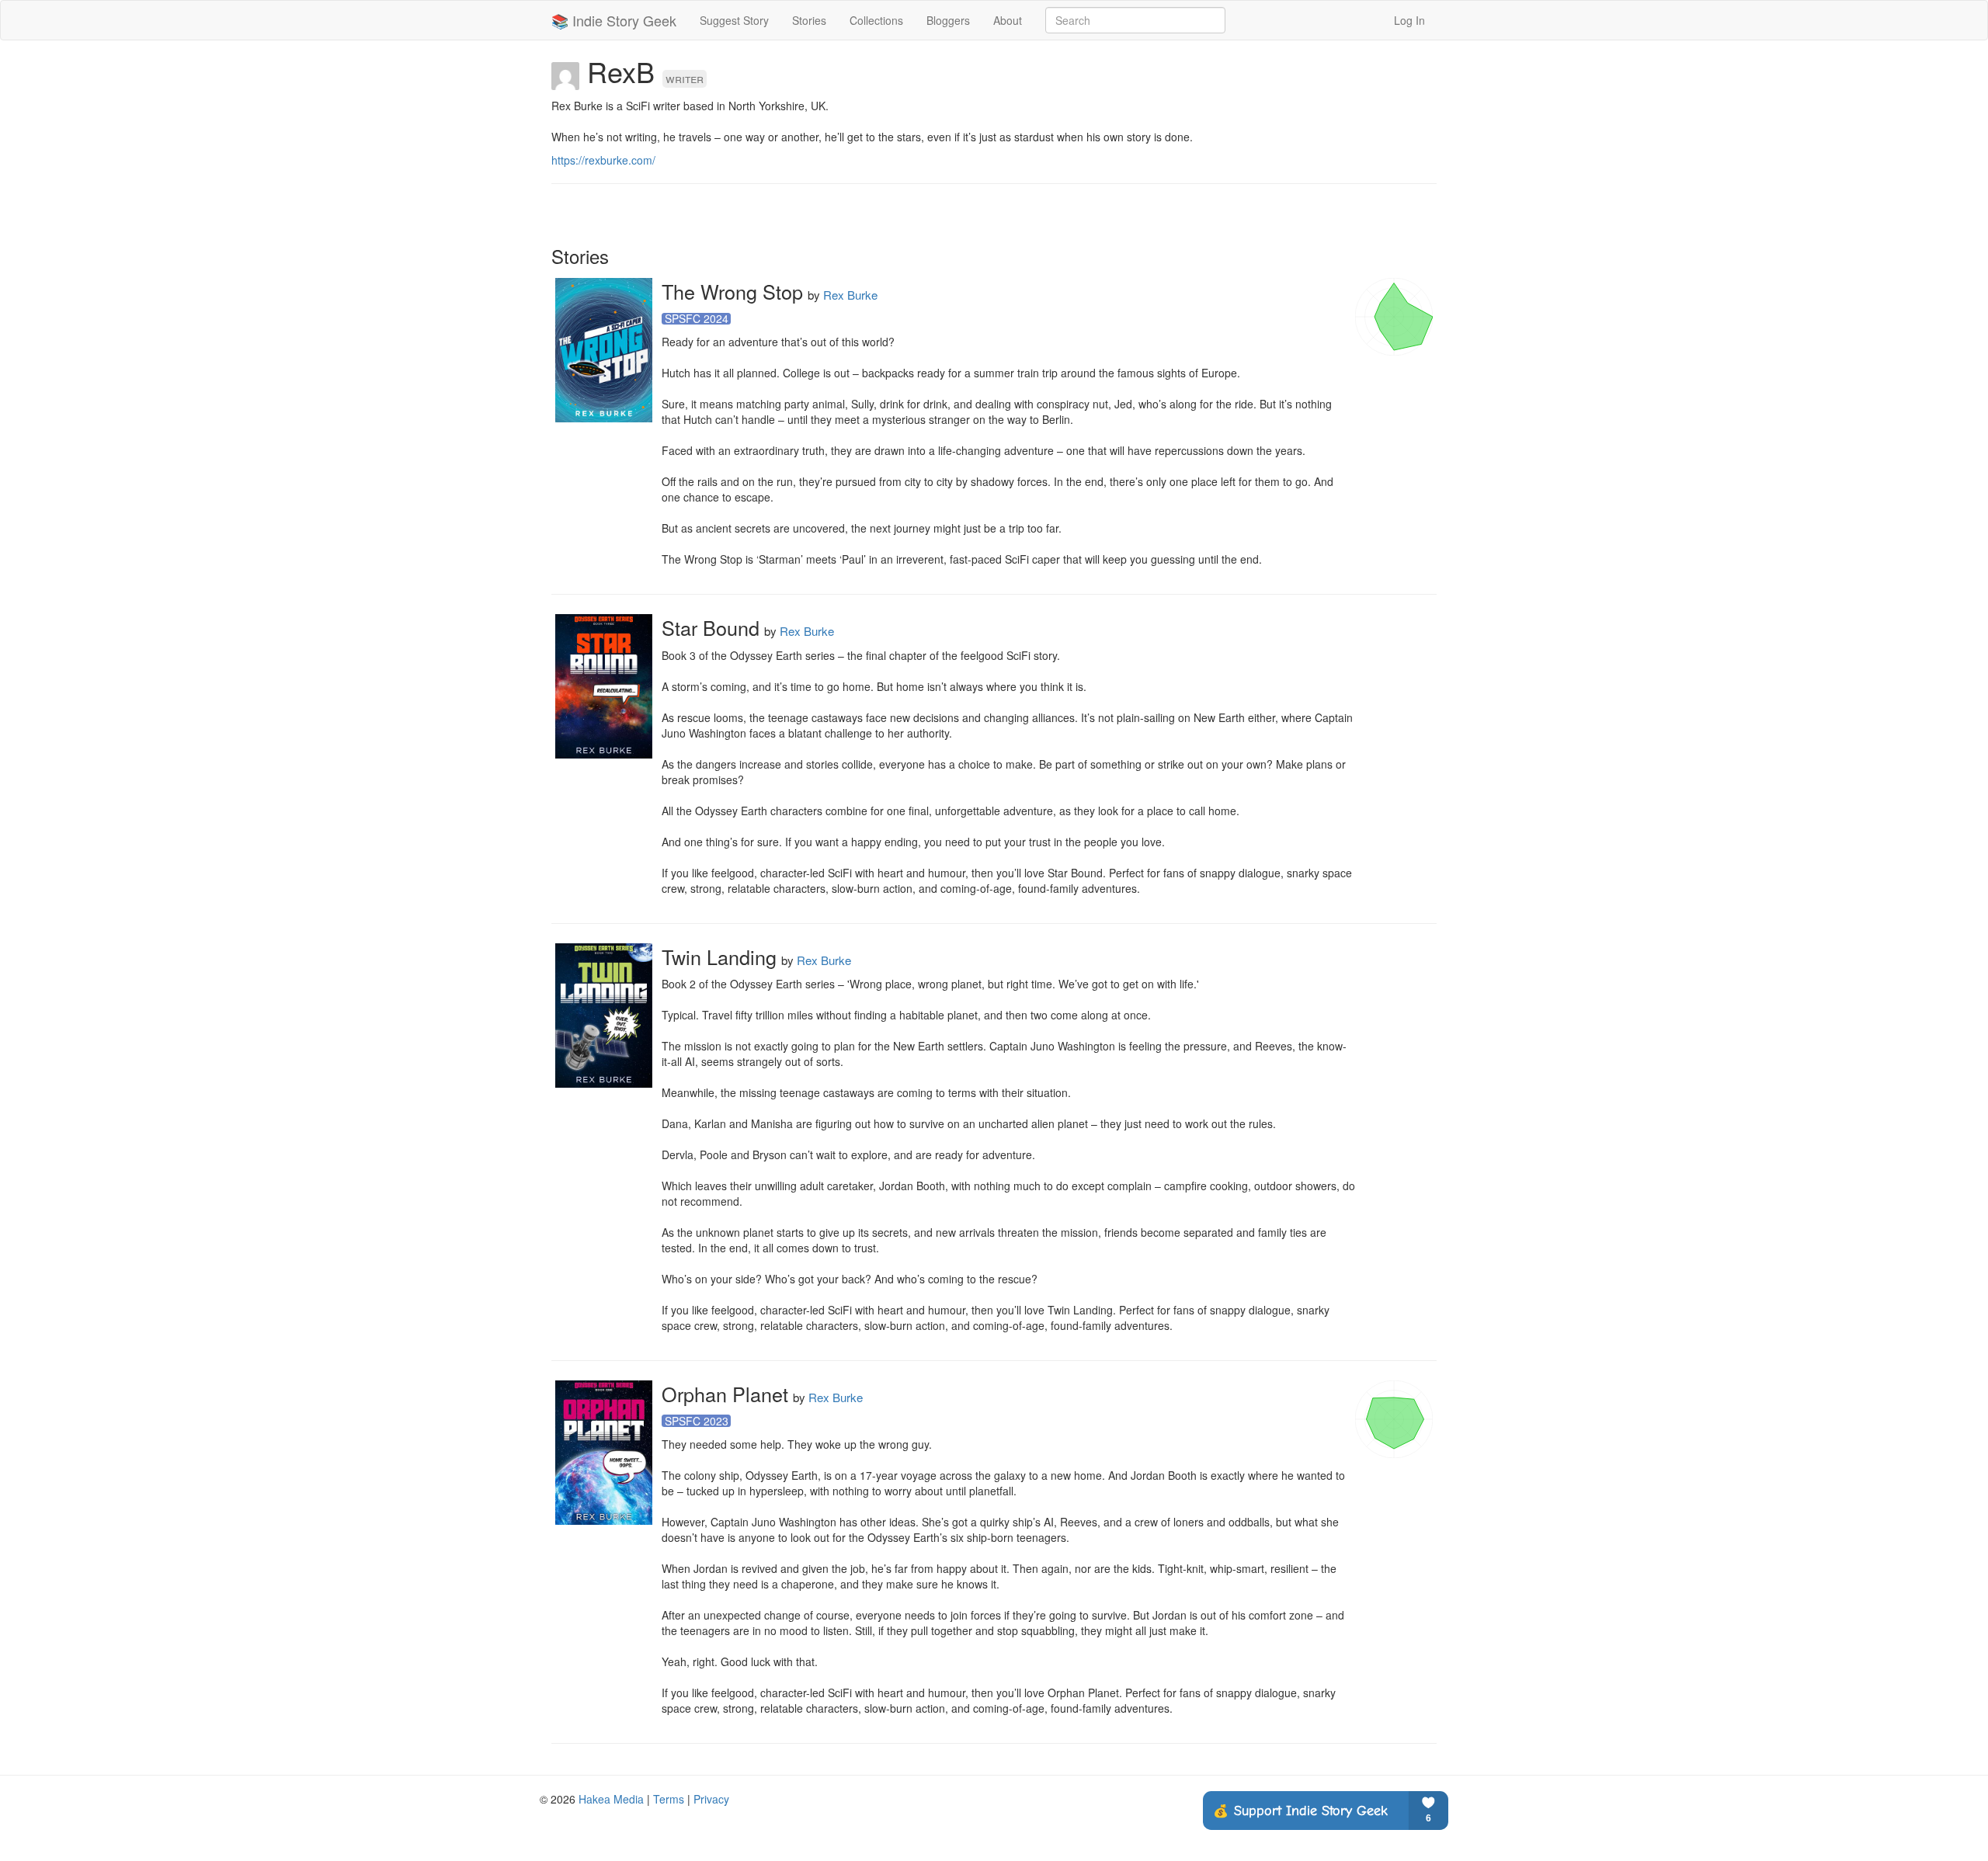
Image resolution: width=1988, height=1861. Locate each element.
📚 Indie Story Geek (614, 20)
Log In (1409, 20)
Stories (809, 20)
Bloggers (948, 20)
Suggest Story (734, 20)
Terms (669, 1799)
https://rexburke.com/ (603, 160)
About (1008, 20)
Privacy (711, 1799)
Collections (876, 20)
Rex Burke (850, 295)
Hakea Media (611, 1799)
